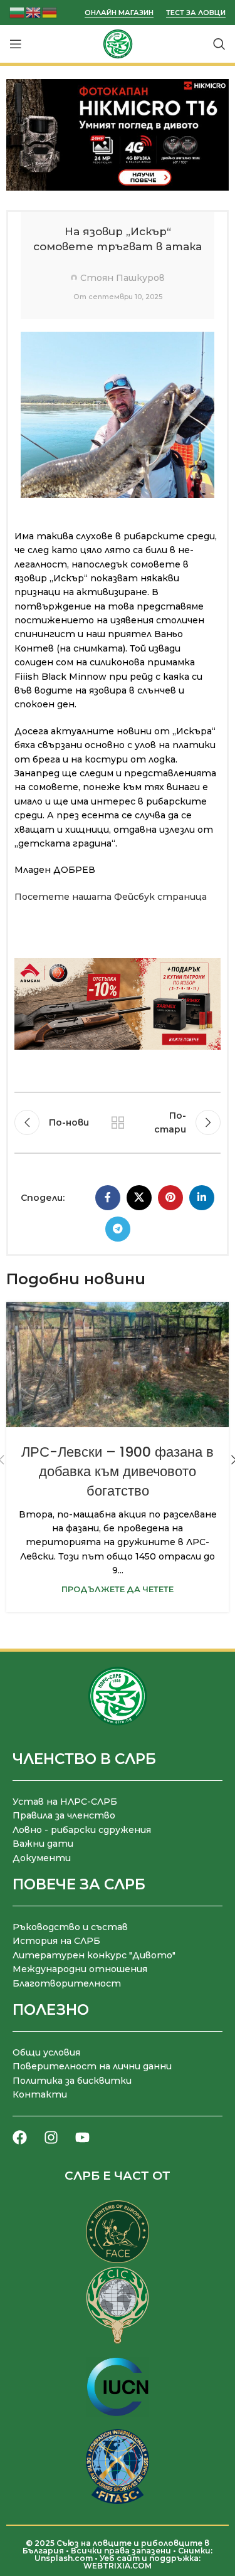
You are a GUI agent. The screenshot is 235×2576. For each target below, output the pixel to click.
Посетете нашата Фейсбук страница (111, 897)
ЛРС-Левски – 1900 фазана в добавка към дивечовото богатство (118, 1471)
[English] (34, 12)
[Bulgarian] (18, 12)
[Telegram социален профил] (118, 1229)
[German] (50, 12)
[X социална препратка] (139, 1198)
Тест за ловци (196, 13)
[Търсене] (219, 44)
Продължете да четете (118, 1589)
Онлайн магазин (119, 13)
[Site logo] (118, 43)
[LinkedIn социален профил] (202, 1198)
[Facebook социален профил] (108, 1198)
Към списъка (118, 1122)
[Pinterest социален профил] (170, 1198)
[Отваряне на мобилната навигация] (16, 44)
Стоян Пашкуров (123, 278)
